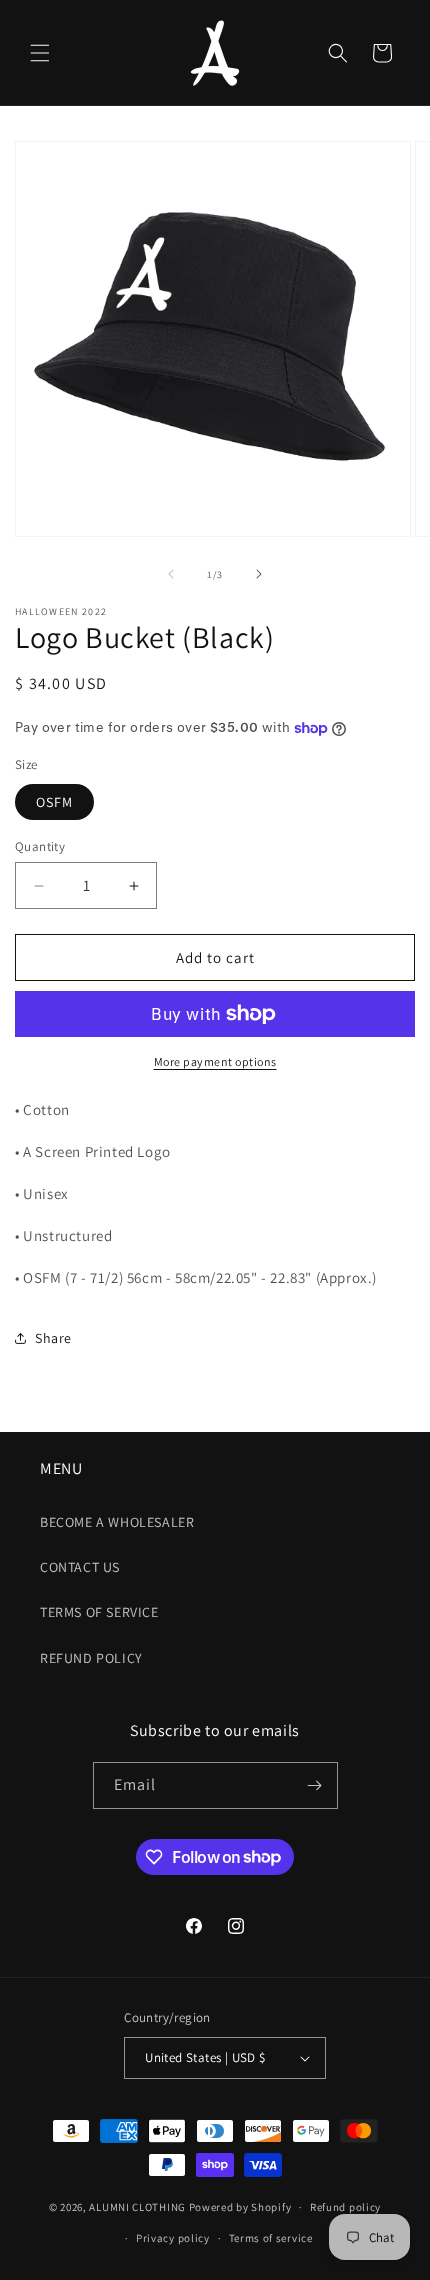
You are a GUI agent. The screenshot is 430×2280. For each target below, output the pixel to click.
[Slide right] (259, 574)
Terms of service (271, 2238)
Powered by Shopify (240, 2207)
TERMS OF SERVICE (99, 1612)
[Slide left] (171, 574)
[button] (40, 53)
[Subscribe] (315, 1785)
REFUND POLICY (91, 1658)
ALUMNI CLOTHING (137, 2207)
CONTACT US (80, 1567)
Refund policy (345, 2207)
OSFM (54, 802)
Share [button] (53, 1338)
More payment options (215, 1061)
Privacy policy (173, 2238)
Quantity (40, 846)
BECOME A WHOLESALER (117, 1522)
